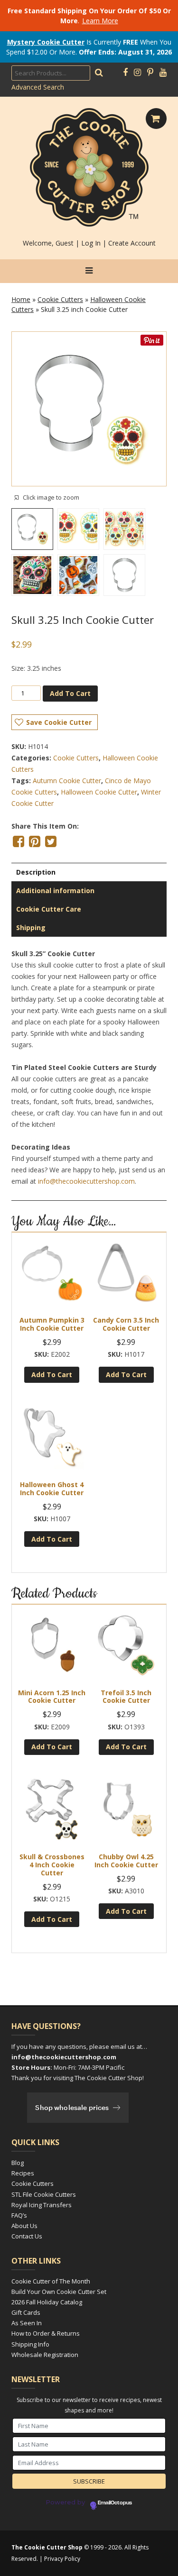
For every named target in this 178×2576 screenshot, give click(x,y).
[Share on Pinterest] (35, 841)
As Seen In (27, 2323)
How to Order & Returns (46, 2333)
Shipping (31, 927)
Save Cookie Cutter (59, 722)
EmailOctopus (115, 2503)
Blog (18, 2163)
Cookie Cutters (60, 299)
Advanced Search (38, 87)
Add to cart (70, 693)
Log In (91, 243)
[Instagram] (137, 73)
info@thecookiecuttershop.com (86, 1181)
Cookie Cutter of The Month (51, 2281)
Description (36, 872)
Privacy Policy (62, 2559)
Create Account (132, 243)
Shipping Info (30, 2344)
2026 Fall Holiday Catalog (47, 2302)
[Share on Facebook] (19, 841)
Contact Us (27, 2236)
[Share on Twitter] (51, 841)
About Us (24, 2226)
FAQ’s (19, 2215)
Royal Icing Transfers (42, 2205)
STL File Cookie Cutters (44, 2194)
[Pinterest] (150, 73)
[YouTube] (163, 73)
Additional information (55, 891)
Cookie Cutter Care (49, 909)
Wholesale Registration (45, 2355)
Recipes (23, 2173)
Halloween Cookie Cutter (99, 792)
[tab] (89, 872)
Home (21, 299)
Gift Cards (26, 2312)
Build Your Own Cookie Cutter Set (59, 2292)
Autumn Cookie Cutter (67, 781)
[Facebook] (125, 73)
